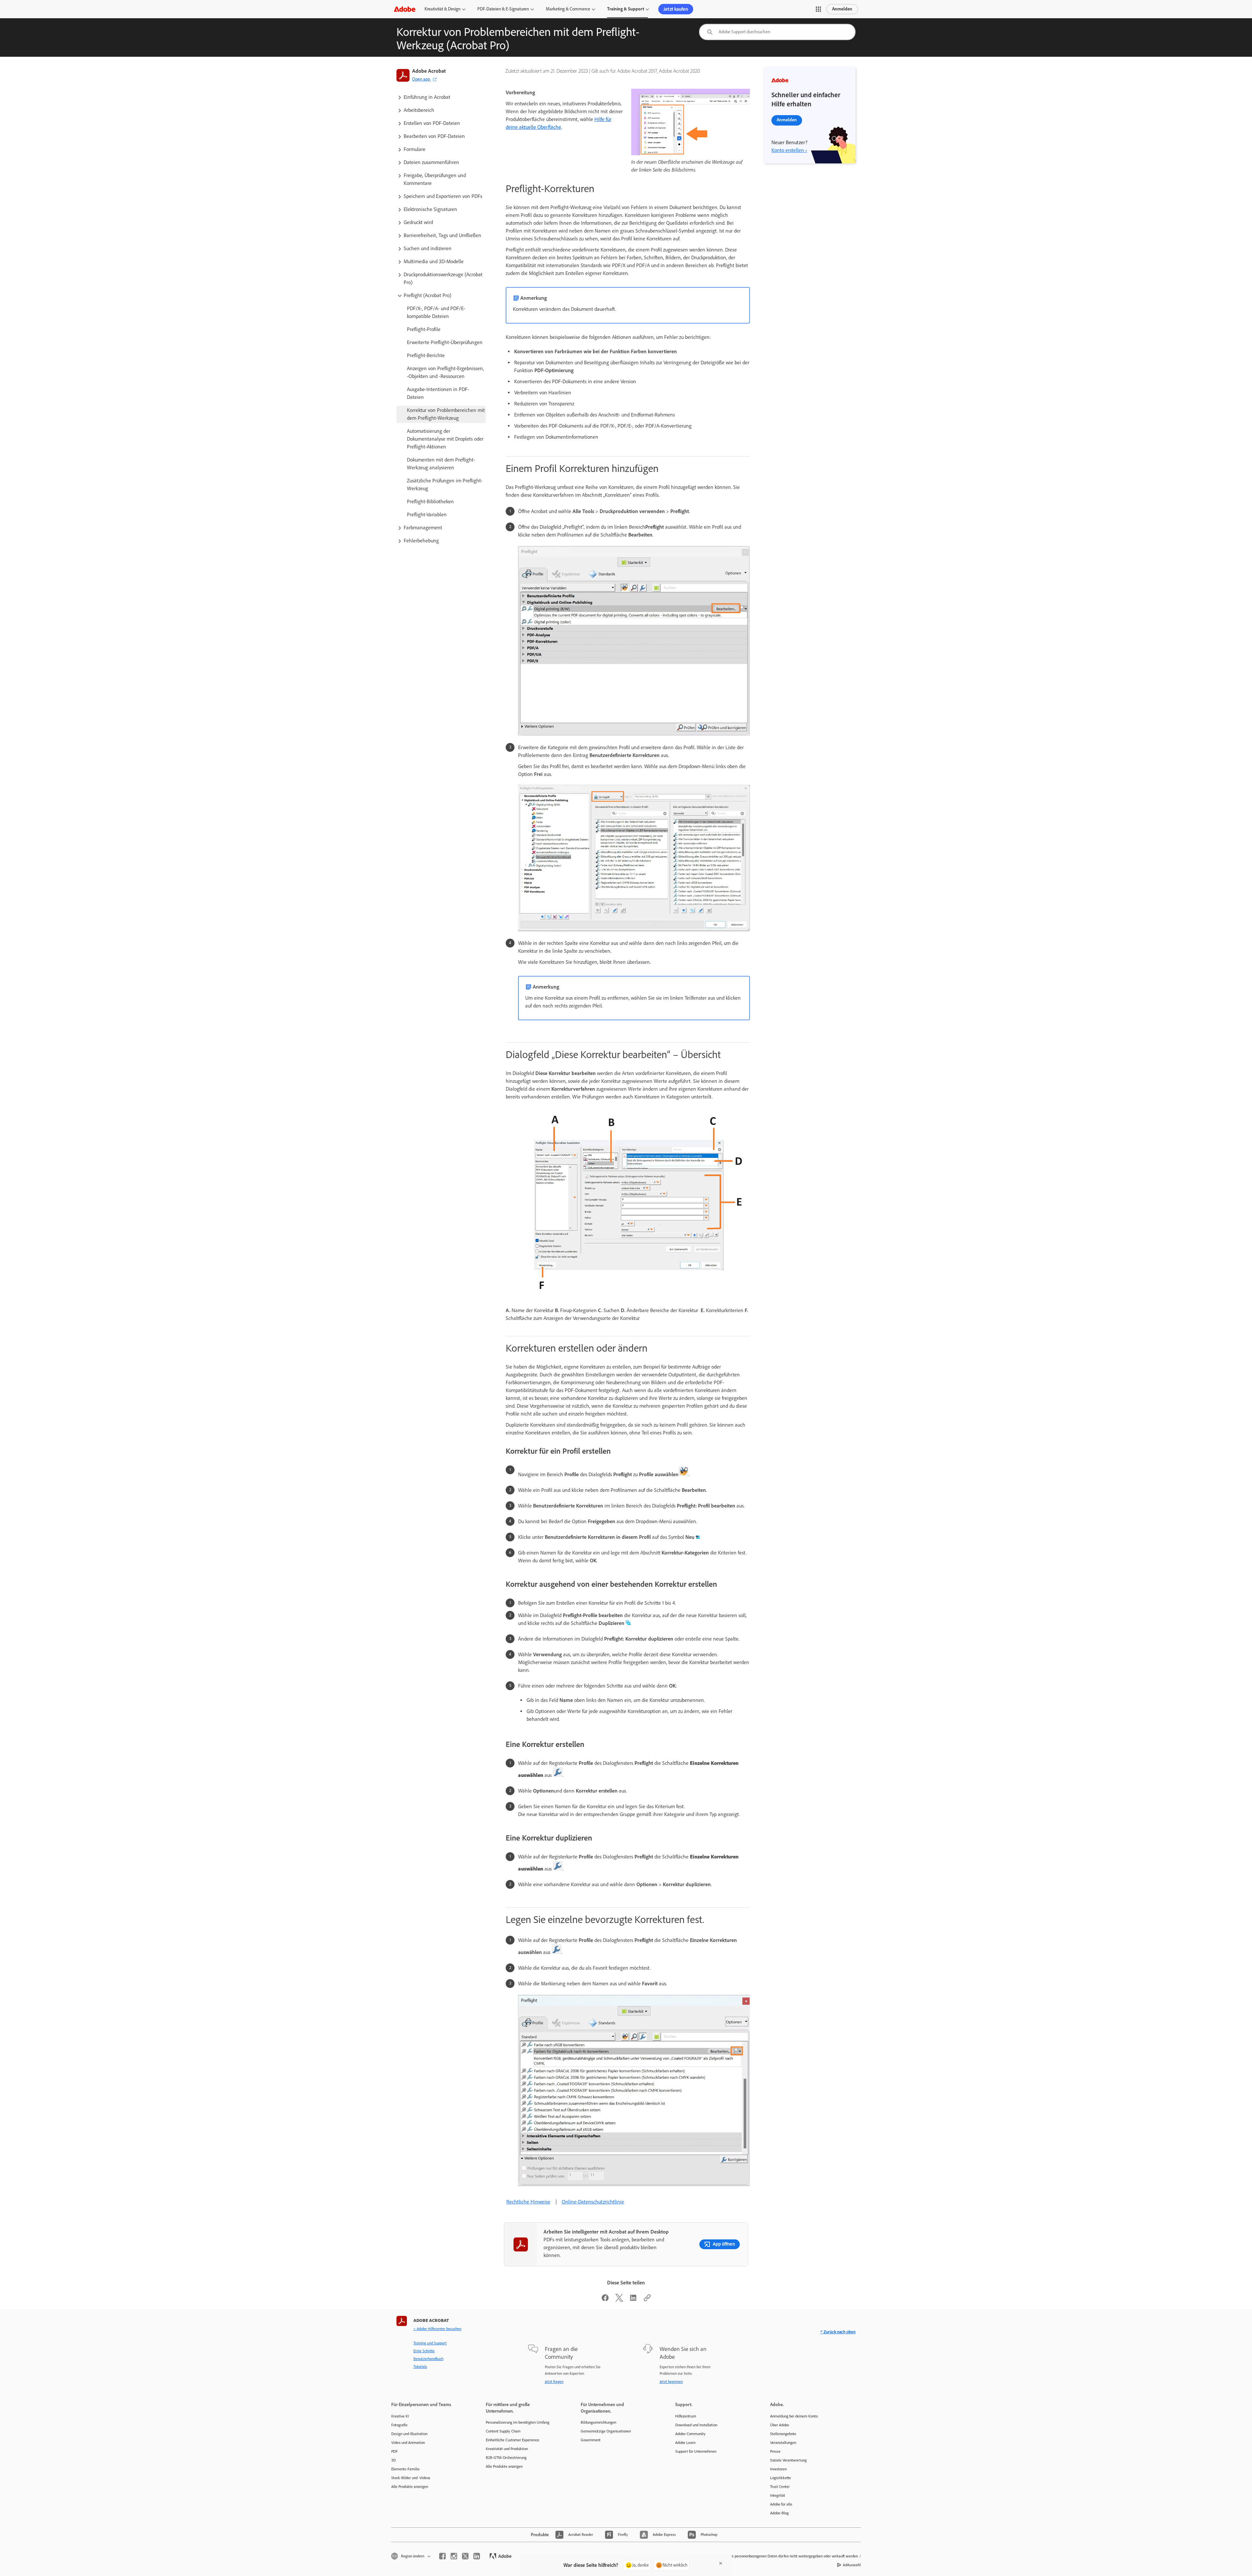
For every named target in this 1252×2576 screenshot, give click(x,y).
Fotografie (399, 2425)
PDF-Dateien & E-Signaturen (503, 9)
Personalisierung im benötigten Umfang (518, 2422)
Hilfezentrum (686, 2416)
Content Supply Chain (503, 2431)
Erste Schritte (424, 2351)
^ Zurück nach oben (838, 2332)
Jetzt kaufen (676, 9)
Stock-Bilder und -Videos (411, 2478)
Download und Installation (696, 2425)
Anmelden (842, 9)
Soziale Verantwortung (788, 2460)
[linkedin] (477, 2556)
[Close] (721, 2563)
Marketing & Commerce (568, 9)
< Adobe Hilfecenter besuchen (437, 2329)
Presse (775, 2451)
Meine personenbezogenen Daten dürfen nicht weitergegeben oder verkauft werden (791, 2556)
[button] (818, 9)
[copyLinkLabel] (647, 2300)
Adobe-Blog (779, 2513)
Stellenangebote (783, 2434)
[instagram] (454, 2556)
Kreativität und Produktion (507, 2449)
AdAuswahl (852, 2565)
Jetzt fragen (554, 2382)
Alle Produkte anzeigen (410, 2487)
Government (591, 2440)
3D (394, 2460)
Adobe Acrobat (429, 71)
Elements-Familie (405, 2469)
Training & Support (626, 9)
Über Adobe (780, 2425)
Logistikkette (781, 2478)
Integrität (778, 2495)
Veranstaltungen (783, 2443)
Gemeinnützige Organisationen (606, 2431)
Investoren (778, 2469)
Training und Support (430, 2343)
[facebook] (442, 2556)
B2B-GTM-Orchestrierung (506, 2458)
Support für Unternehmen (696, 2451)
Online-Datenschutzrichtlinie (593, 2202)
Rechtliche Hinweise (528, 2202)
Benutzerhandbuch (428, 2359)
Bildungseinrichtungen (598, 2422)
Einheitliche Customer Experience (513, 2440)
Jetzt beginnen (671, 2382)
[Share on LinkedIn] (633, 2300)
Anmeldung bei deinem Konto (794, 2416)
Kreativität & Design (442, 9)
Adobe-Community (690, 2434)
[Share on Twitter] (619, 2300)
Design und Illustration (409, 2434)
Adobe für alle (781, 2504)
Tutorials (420, 2367)
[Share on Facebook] (605, 2300)
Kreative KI (400, 2416)
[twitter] (465, 2556)
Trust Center (780, 2487)
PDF (395, 2451)
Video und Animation (408, 2443)
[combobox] (777, 32)
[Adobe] (405, 9)
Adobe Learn (685, 2443)
